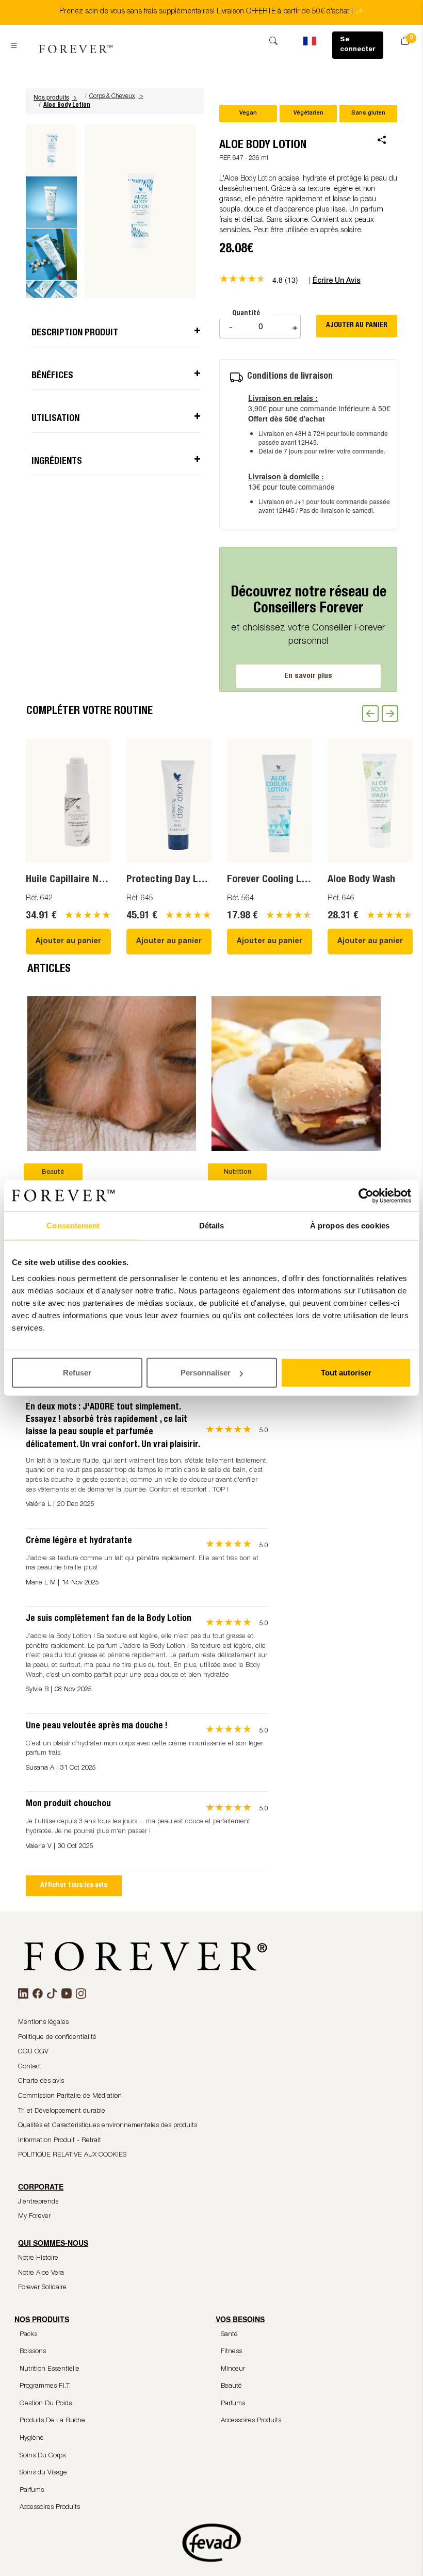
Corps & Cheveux (112, 96)
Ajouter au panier (68, 942)
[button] (56, 97)
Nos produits (55, 97)
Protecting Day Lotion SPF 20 (189, 880)
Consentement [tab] (73, 1225)
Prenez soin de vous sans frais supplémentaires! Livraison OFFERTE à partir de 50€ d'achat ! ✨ (211, 12)
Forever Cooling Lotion (275, 880)
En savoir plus (308, 676)
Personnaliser (206, 1373)
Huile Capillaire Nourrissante (87, 880)
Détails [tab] (212, 1225)
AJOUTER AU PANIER (357, 326)
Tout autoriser (346, 1373)
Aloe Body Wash (361, 880)
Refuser (77, 1373)
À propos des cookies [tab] (350, 1225)
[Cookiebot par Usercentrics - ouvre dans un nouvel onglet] (366, 1195)
